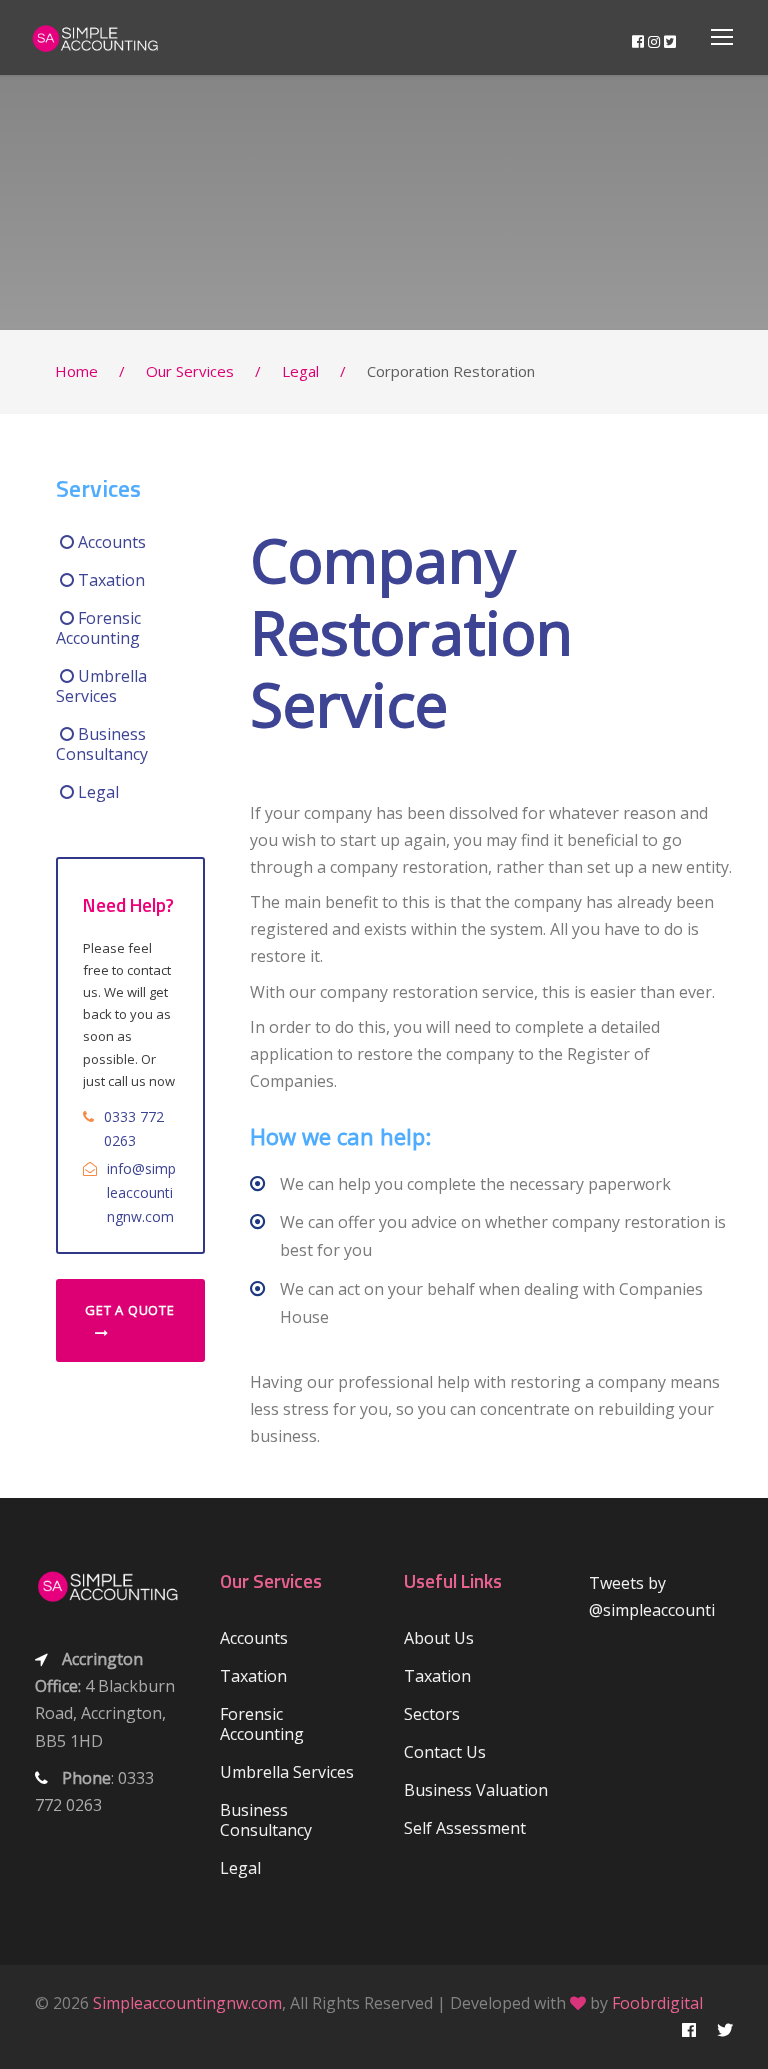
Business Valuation (476, 1790)
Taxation (109, 580)
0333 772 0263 (134, 1128)
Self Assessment (465, 1828)
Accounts (110, 542)
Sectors (432, 1714)
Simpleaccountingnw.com (187, 2003)
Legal (96, 792)
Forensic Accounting (98, 628)
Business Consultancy (102, 744)
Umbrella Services (101, 686)
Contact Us (445, 1752)
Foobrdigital (657, 2003)
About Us (439, 1638)
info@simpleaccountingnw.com (141, 1192)
